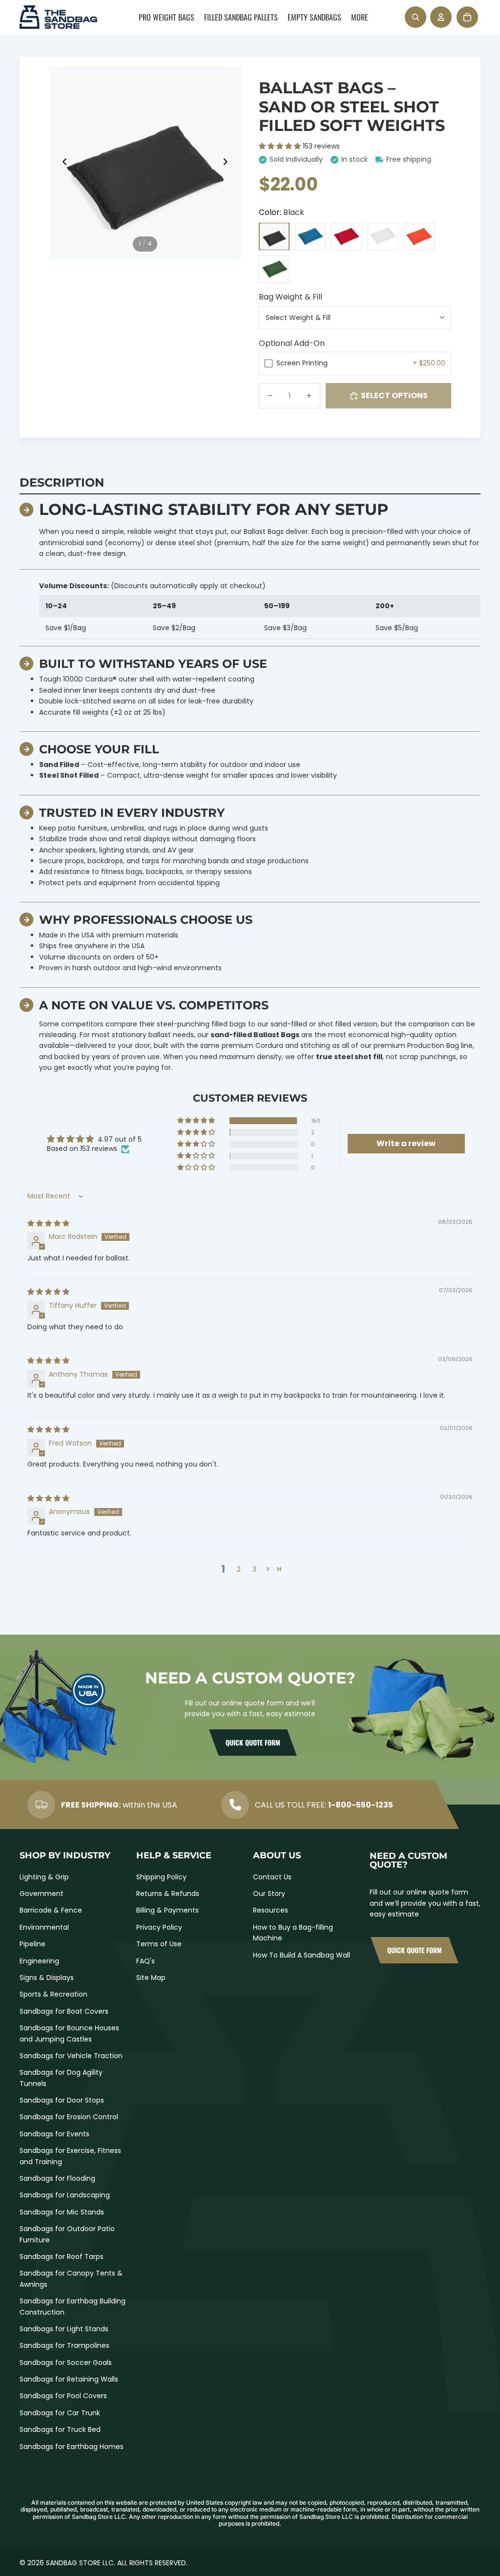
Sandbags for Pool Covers (63, 2396)
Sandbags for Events (54, 2134)
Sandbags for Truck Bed (60, 2429)
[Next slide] (228, 163)
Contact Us (272, 1877)
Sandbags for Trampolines (64, 2345)
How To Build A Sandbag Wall (302, 1955)
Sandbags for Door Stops (62, 2100)
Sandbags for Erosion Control (69, 2117)
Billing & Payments (167, 1910)
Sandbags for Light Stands (64, 2329)
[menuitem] (167, 17)
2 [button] (239, 1569)
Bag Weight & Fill (291, 297)
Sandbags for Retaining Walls (69, 2379)
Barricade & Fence (51, 1910)
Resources (271, 1910)
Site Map (151, 1978)
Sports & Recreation (53, 1994)
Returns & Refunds (168, 1894)
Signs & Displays (47, 1978)
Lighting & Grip (44, 1877)
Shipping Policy (161, 1877)
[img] (48, 1223)
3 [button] (254, 1569)
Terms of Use (159, 1944)
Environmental (44, 1927)
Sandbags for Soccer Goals (66, 2363)
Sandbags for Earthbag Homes (72, 2447)
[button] (281, 146)
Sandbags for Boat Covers (64, 2011)
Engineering (39, 1961)
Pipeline (32, 1944)
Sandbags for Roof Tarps (62, 2257)
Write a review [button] (406, 1143)
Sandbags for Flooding (57, 2178)
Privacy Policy (159, 1927)
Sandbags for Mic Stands (62, 2212)
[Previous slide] (62, 163)
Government (42, 1894)
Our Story (269, 1894)
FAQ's (146, 1961)
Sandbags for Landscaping (65, 2195)
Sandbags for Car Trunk (60, 2413)
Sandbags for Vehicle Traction (71, 2056)
